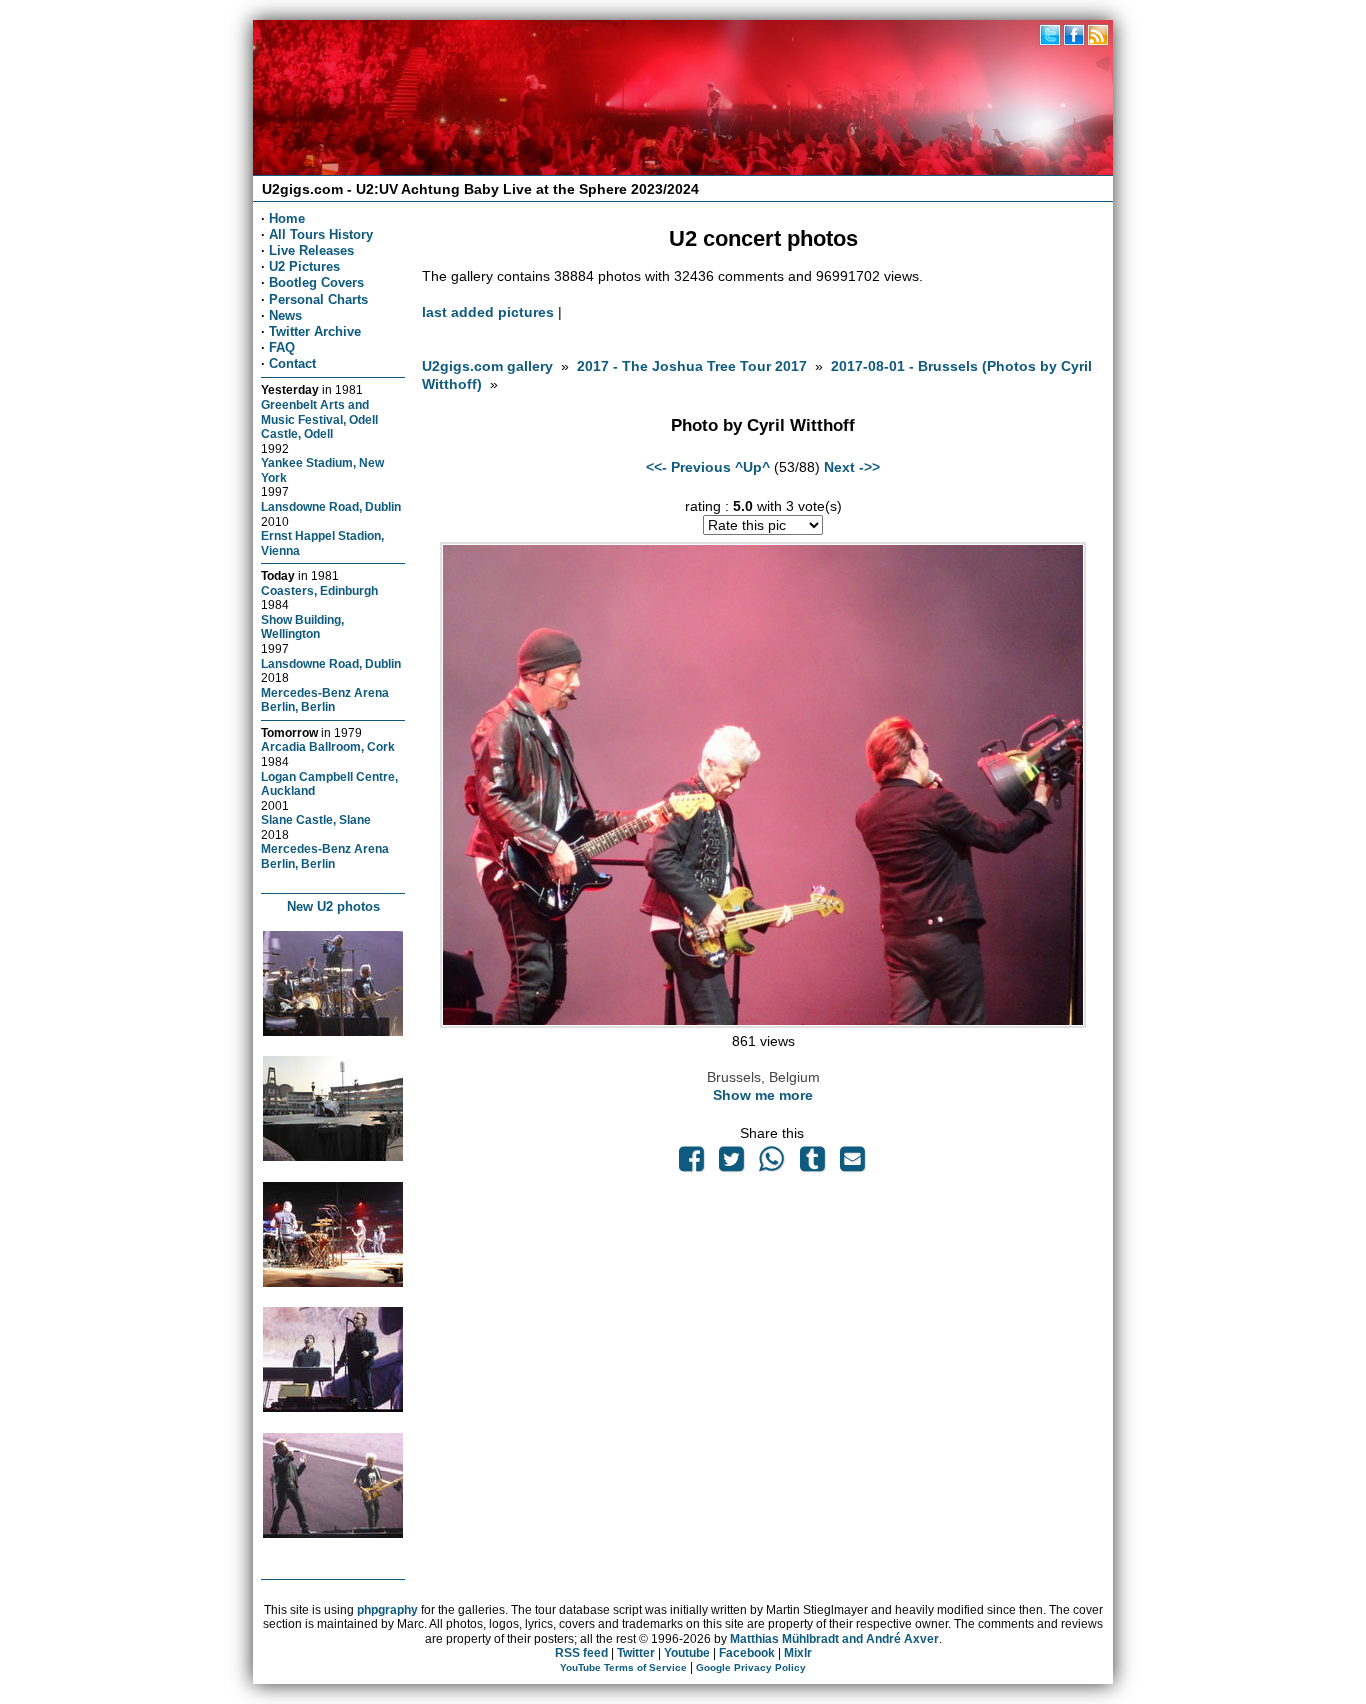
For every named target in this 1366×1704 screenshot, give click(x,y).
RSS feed (581, 1653)
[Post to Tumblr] (812, 1164)
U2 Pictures (304, 266)
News (285, 315)
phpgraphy (387, 1610)
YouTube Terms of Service (623, 1667)
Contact (292, 363)
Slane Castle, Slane (316, 819)
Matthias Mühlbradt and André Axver (834, 1639)
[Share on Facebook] (691, 1164)
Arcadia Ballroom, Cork (328, 746)
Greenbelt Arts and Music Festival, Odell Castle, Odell (319, 419)
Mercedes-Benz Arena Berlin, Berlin (325, 700)
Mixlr (798, 1653)
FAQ (282, 347)
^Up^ (752, 467)
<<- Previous (688, 467)
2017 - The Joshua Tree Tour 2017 (694, 366)
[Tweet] (732, 1164)
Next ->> (852, 467)
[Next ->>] (763, 1023)
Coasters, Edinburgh (319, 590)
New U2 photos (333, 906)
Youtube (687, 1653)
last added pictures (488, 312)
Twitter (636, 1653)
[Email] (852, 1164)
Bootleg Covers (316, 282)
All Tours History (321, 234)
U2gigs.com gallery (487, 366)
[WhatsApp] (772, 1164)
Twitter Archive (315, 331)
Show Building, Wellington (302, 627)
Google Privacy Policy (751, 1667)
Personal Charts (318, 299)
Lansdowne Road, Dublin (331, 506)
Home (287, 218)
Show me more (763, 1095)
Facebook (747, 1653)
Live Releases (311, 250)
